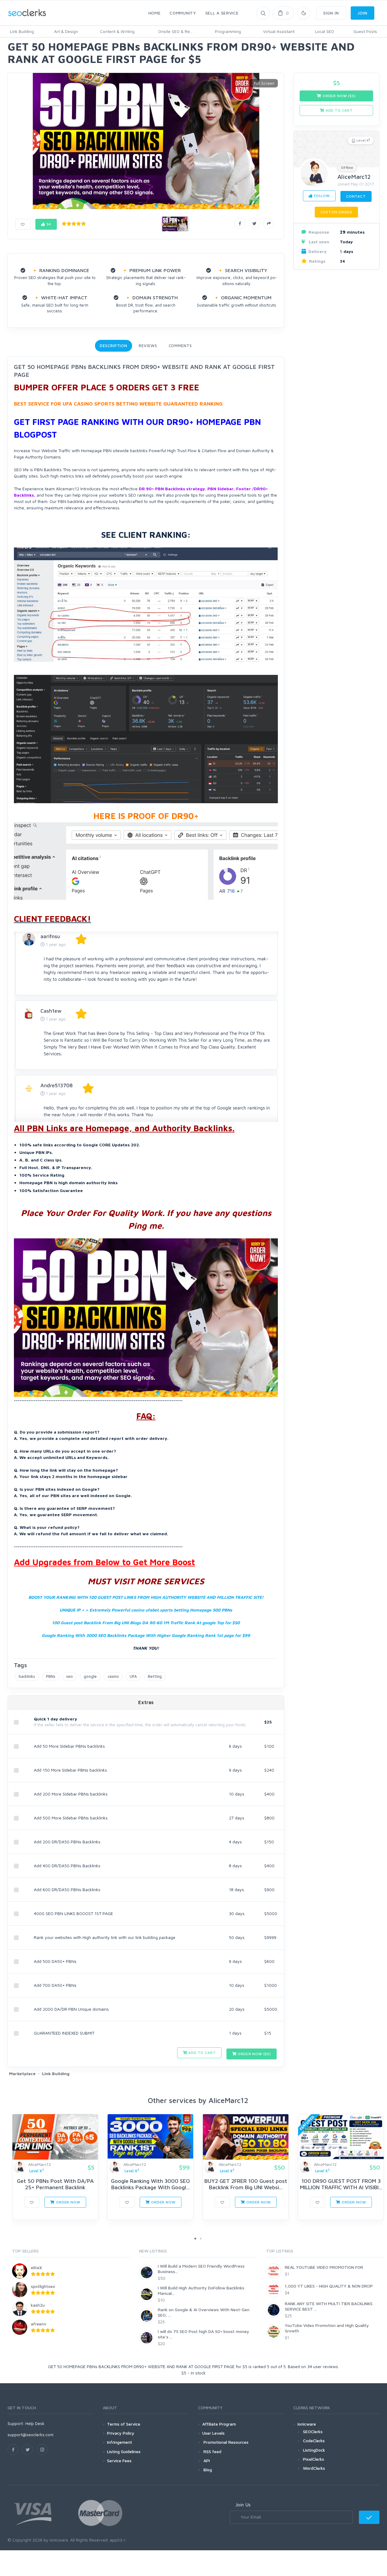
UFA (133, 1676)
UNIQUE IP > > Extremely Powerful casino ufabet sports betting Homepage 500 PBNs (146, 1610)
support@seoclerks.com (31, 2435)
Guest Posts (365, 31)
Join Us (243, 2505)
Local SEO (325, 31)
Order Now (67, 2202)
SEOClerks (313, 2431)
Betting (155, 1676)
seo (70, 1676)
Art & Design (66, 31)
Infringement (120, 2442)
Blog (207, 2470)
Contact (356, 196)
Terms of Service (124, 2424)
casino (113, 1676)
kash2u (38, 2305)
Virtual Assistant (279, 31)
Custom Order (336, 212)
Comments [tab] (180, 346)
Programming (228, 31)
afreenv (39, 2324)
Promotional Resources (225, 2442)
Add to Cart (201, 2053)
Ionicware (307, 2424)
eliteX (36, 2267)
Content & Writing (117, 31)
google (90, 1676)
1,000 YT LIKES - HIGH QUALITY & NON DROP (329, 2286)
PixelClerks (314, 2459)
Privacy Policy (121, 2433)
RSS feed (212, 2451)
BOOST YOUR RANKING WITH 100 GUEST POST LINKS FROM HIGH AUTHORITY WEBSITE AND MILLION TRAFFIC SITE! (146, 1597)
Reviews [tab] (148, 346)
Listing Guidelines (124, 2451)
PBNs (51, 1676)
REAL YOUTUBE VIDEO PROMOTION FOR (324, 2267)
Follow (321, 196)
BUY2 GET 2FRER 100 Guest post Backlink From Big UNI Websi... (246, 2184)
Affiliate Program (219, 2424)
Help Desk (35, 2423)
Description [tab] (114, 346)
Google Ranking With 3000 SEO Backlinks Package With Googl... (150, 2184)
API (206, 2461)
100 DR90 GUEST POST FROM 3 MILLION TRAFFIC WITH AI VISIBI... (341, 2184)
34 (48, 224)
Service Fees (119, 2461)
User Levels (213, 2433)
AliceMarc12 (354, 177)
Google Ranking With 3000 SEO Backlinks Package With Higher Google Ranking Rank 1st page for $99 (146, 1635)
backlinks (27, 1676)
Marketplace (22, 2073)
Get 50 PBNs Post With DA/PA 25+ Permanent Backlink (55, 2184)
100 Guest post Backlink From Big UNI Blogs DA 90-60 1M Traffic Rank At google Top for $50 (146, 1623)
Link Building (22, 31)
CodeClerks (314, 2441)
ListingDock (314, 2450)
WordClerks (314, 2468)
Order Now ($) (254, 2054)
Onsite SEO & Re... (175, 31)
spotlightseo (43, 2286)
